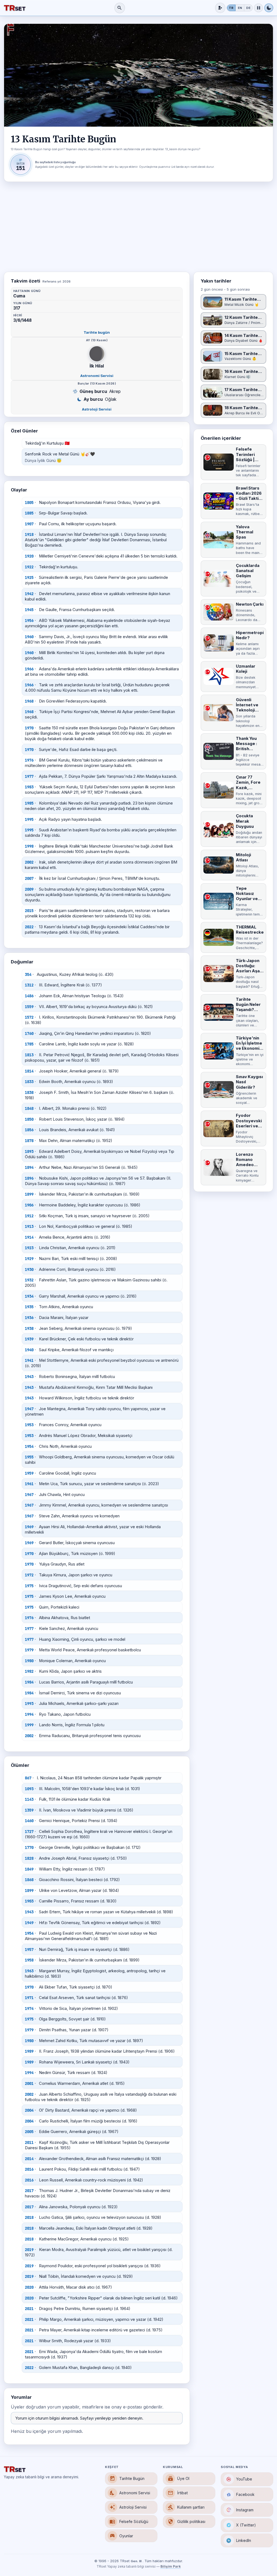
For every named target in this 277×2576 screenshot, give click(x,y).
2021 (29, 2309)
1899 (29, 1194)
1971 (29, 1998)
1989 (29, 2051)
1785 (29, 1044)
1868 (29, 1880)
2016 (29, 2169)
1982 (29, 1671)
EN (240, 8)
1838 (29, 1092)
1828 (29, 1858)
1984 (29, 1682)
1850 (29, 1119)
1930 (29, 1269)
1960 (29, 637)
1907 (29, 524)
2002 (29, 862)
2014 (29, 2159)
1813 (29, 1055)
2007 (29, 878)
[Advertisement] (138, 227)
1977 (29, 776)
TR (231, 8)
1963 (29, 1971)
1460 (29, 1821)
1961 (29, 1484)
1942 (29, 594)
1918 (29, 534)
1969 (29, 1527)
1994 (29, 1714)
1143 (29, 1799)
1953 (29, 1425)
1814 (29, 1071)
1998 (29, 846)
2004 (29, 2110)
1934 (29, 1296)
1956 (29, 621)
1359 (29, 1810)
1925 (29, 577)
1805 (29, 503)
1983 (29, 787)
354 (28, 974)
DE (248, 8)
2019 (29, 2250)
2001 (29, 2083)
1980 (29, 1661)
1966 (29, 669)
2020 (29, 2287)
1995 (29, 819)
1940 (29, 1350)
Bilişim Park (171, 2567)
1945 (29, 610)
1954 (29, 1446)
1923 (29, 1248)
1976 (29, 760)
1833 (29, 1082)
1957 (29, 1950)
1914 (29, 1237)
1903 (29, 1901)
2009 (29, 889)
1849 (29, 1869)
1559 (29, 1007)
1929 (29, 1259)
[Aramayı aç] (120, 8)
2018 (29, 2217)
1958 (29, 1960)
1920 (29, 556)
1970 (29, 728)
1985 (29, 803)
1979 (29, 1650)
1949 (29, 1923)
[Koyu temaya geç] (269, 8)
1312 (29, 985)
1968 (29, 701)
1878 (29, 1141)
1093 (29, 1789)
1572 (29, 1017)
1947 (29, 1409)
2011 (29, 2142)
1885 (29, 513)
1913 (29, 1226)
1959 (29, 1473)
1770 (29, 1847)
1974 (29, 2009)
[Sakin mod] (258, 8)
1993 (29, 1704)
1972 (29, 1575)
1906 (29, 1205)
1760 (29, 1033)
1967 (29, 1495)
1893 (29, 1151)
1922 (29, 567)
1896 (29, 1178)
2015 (29, 911)
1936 (29, 1318)
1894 (29, 1167)
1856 (29, 1130)
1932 (29, 1280)
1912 (29, 1216)
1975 (29, 1586)
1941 (29, 1360)
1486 (29, 996)
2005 (29, 2132)
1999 (29, 1725)
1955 (29, 1457)
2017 (29, 2191)
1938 (29, 1328)
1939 (29, 1339)
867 (28, 1778)
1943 (29, 1377)
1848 (29, 1108)
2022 (29, 927)
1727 (29, 1832)
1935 (29, 1307)
